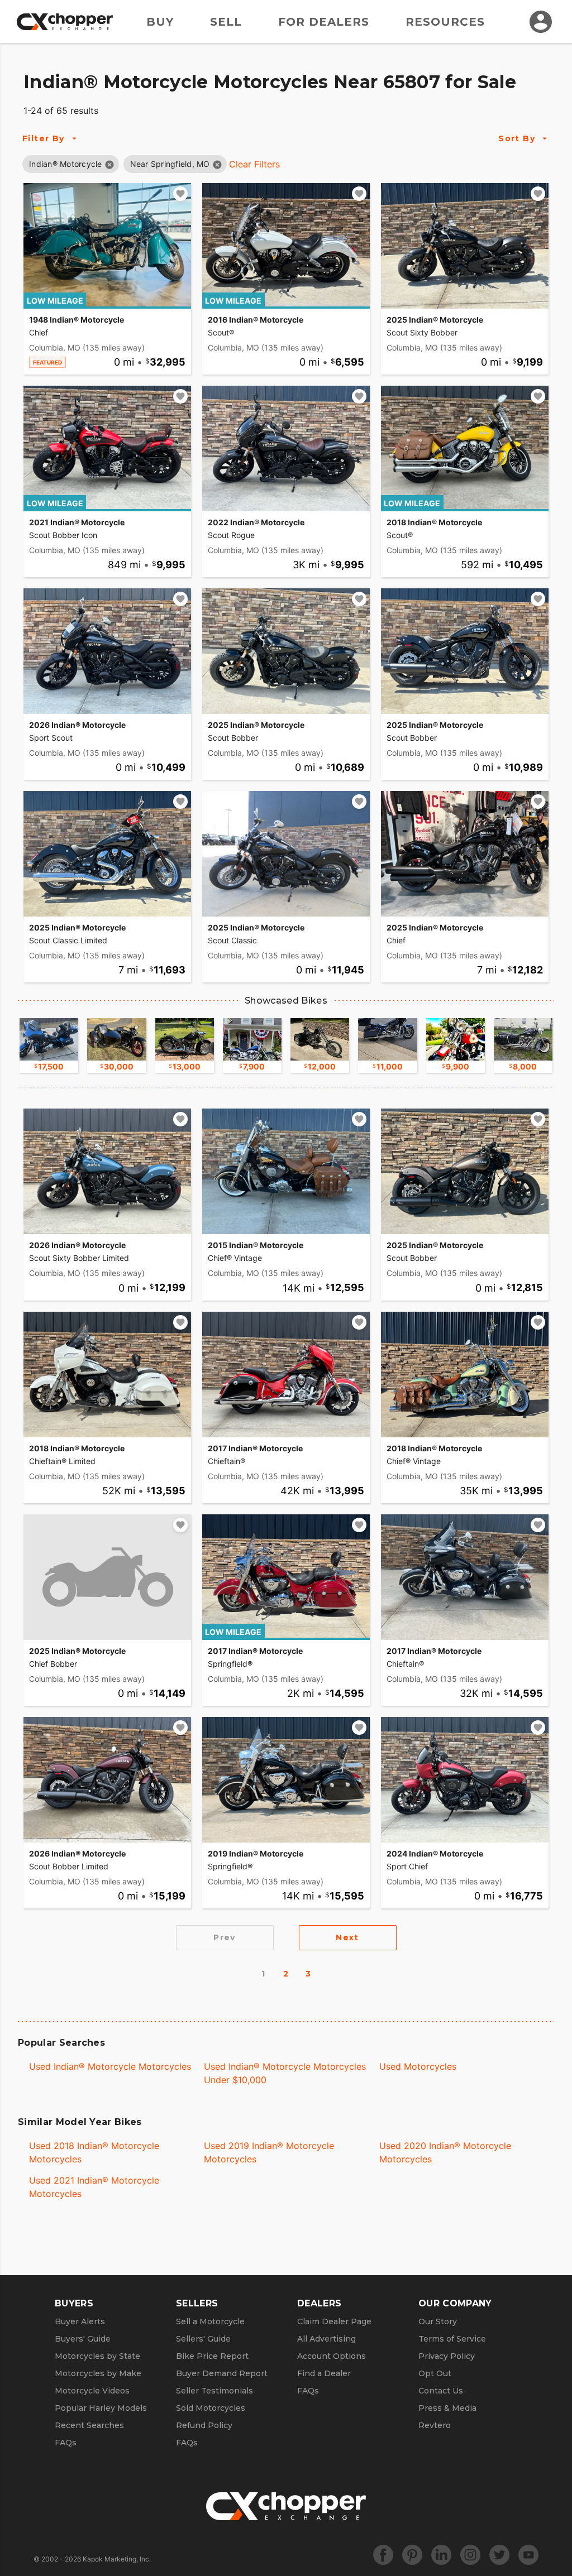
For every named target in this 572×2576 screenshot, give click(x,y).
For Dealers (324, 22)
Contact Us (441, 2391)
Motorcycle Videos (92, 2391)
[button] (66, 164)
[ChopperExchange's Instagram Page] (470, 2555)
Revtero (435, 2425)
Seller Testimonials (214, 2391)
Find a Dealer (324, 2373)
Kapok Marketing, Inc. (117, 2559)
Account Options (332, 2356)
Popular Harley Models (101, 2408)
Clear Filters (254, 164)
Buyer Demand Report (222, 2373)
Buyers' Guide (83, 2339)
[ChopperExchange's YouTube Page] (528, 2555)
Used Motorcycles (418, 2066)
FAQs (66, 2443)
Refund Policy (204, 2425)
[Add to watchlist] (180, 194)
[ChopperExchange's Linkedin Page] (441, 2555)
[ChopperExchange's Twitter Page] (499, 2555)
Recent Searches (89, 2425)
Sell (226, 22)
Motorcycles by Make (98, 2373)
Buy (160, 22)
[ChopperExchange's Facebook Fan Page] (383, 2555)
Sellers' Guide (203, 2339)
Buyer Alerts (80, 2321)
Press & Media (447, 2408)
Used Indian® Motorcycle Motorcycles (110, 2066)
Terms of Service (452, 2339)
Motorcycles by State (97, 2356)
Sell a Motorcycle (210, 2321)
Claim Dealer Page (334, 2321)
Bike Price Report (212, 2356)
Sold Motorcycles (211, 2408)
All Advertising (326, 2339)
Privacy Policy (447, 2356)
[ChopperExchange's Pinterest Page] (412, 2555)
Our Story (438, 2321)
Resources (445, 22)
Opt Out (435, 2373)
